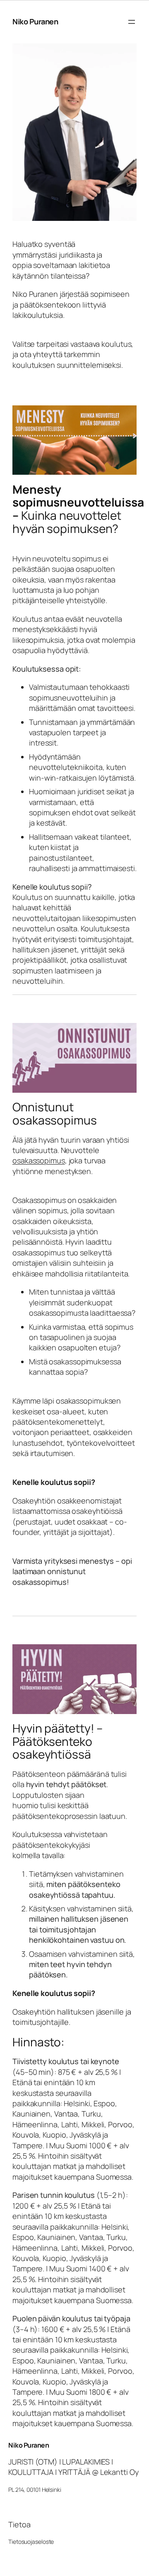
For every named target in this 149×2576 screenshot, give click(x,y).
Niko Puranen (35, 21)
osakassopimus (39, 1160)
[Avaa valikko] (132, 22)
